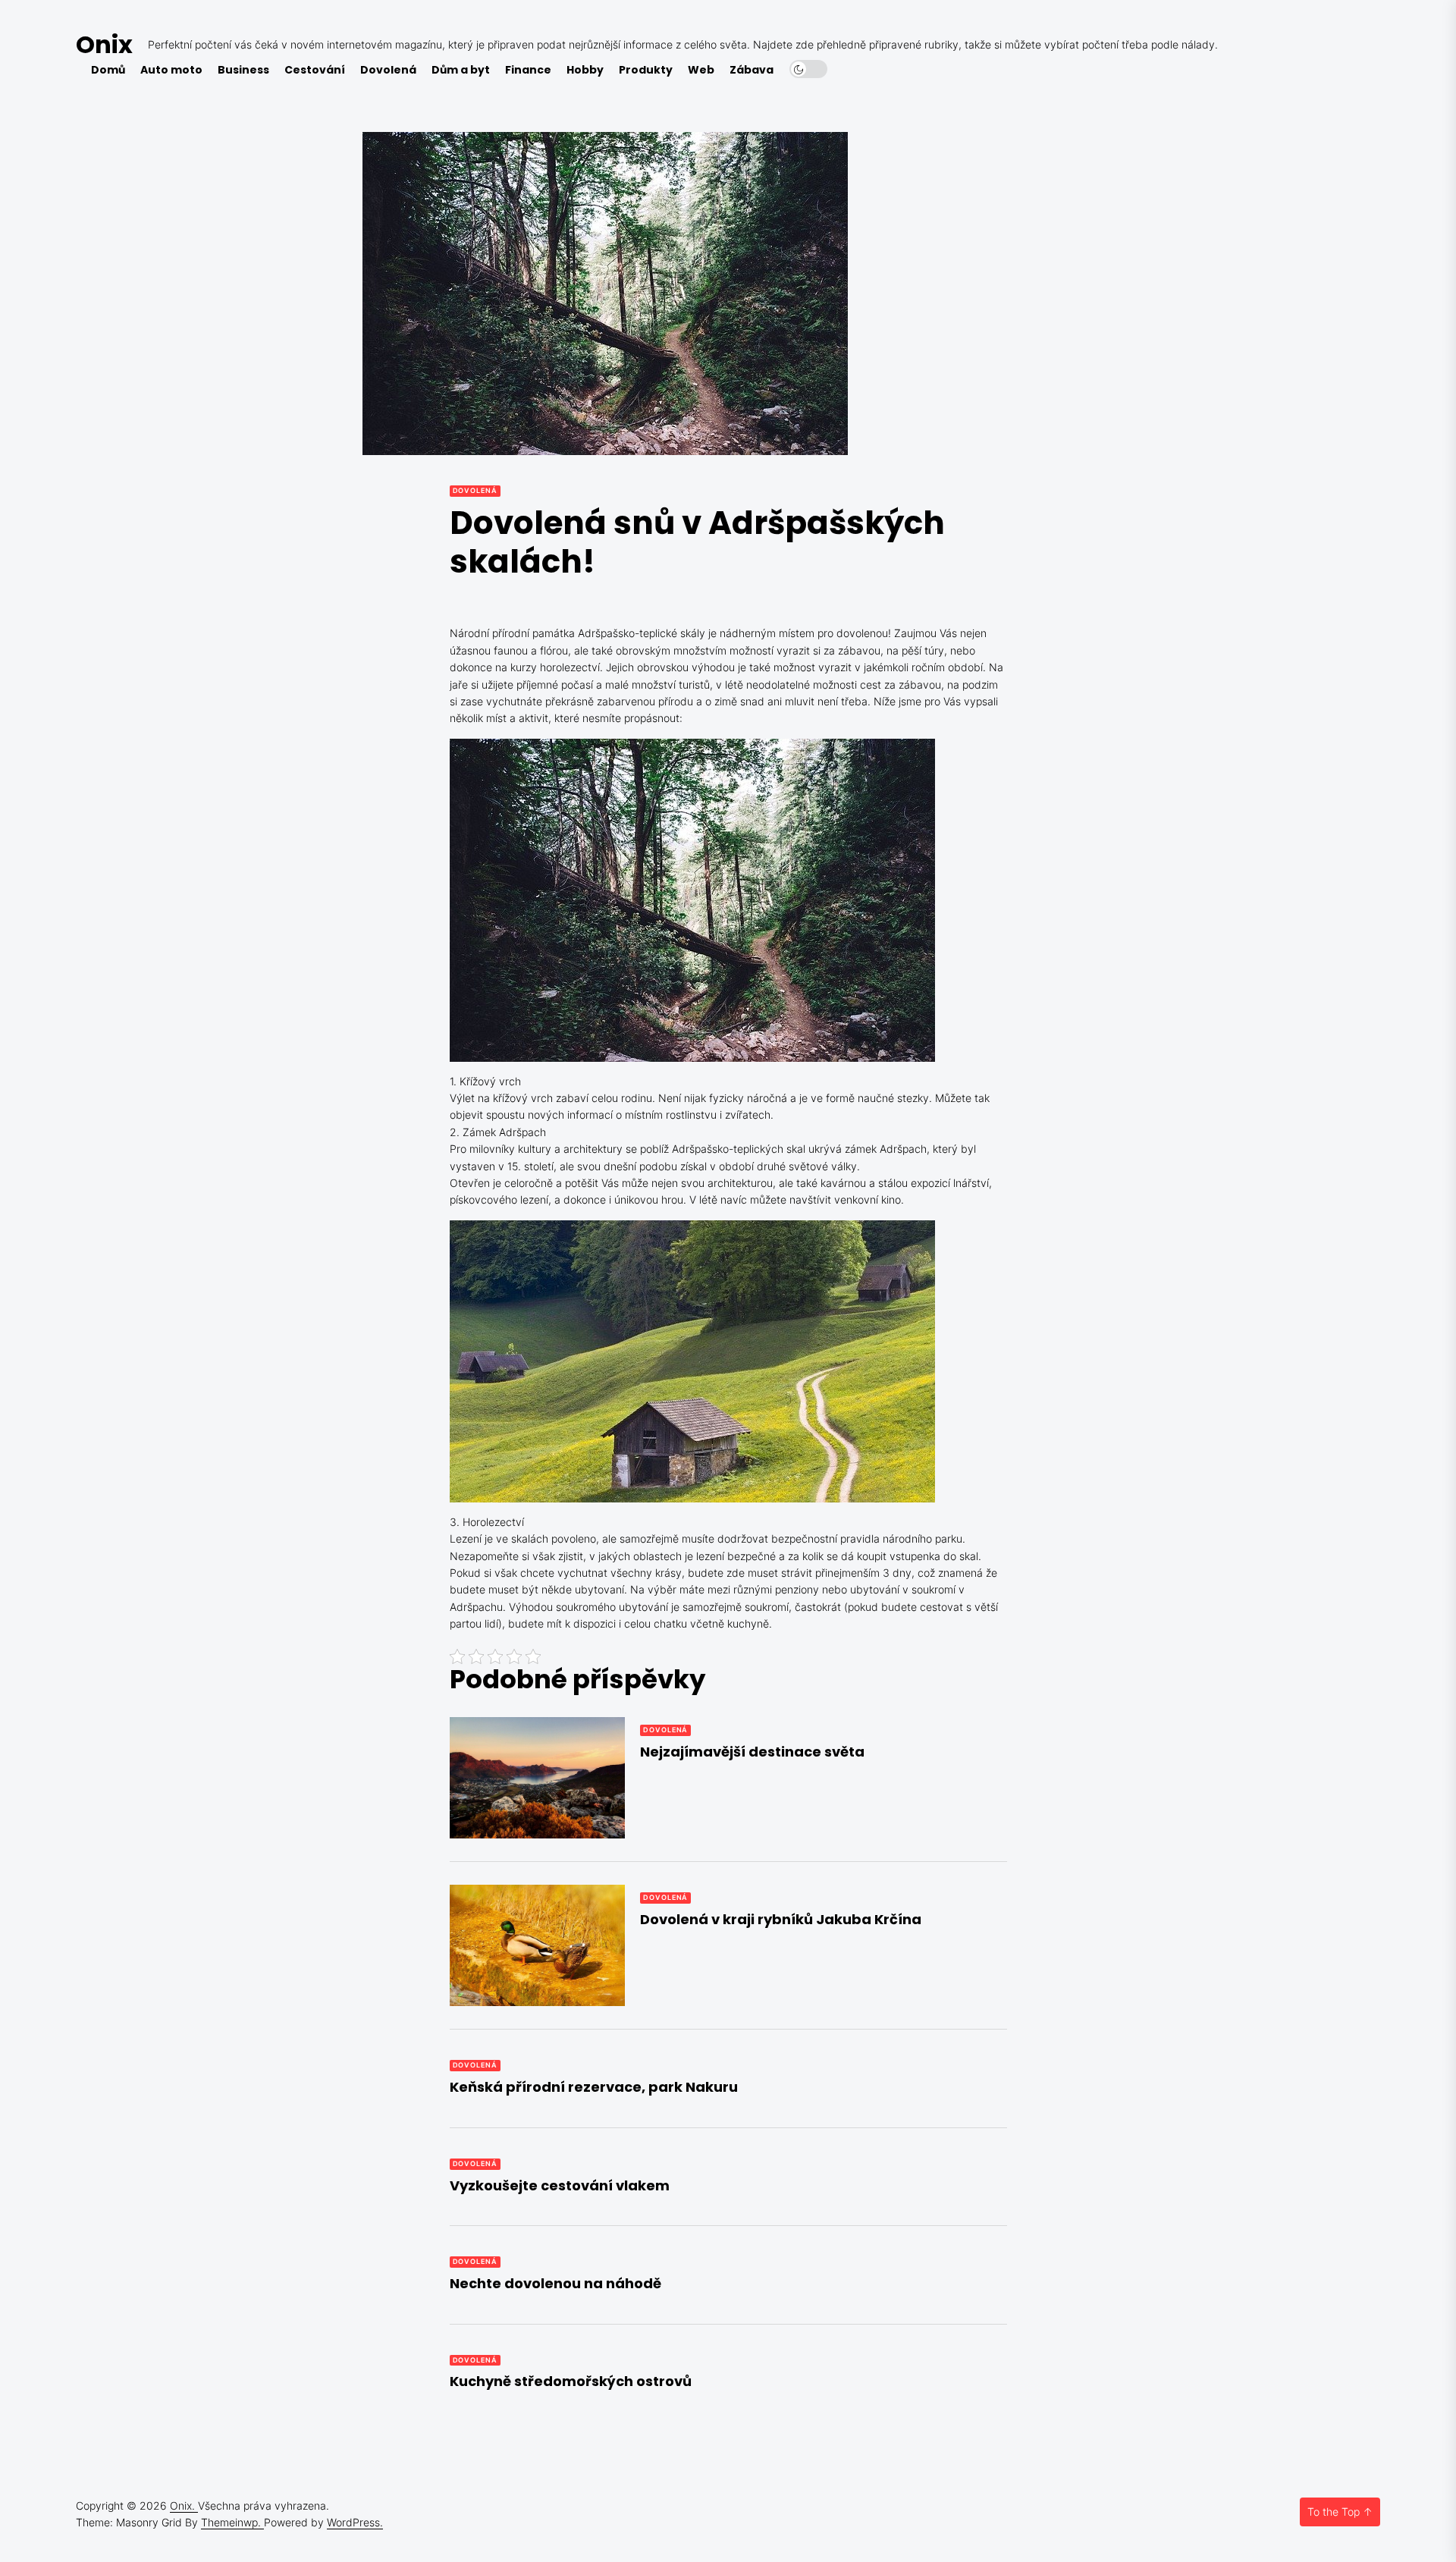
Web (701, 70)
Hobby (585, 70)
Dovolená (388, 70)
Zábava (752, 70)
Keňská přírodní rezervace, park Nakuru (594, 2087)
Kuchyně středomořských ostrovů (571, 2381)
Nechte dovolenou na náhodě (555, 2283)
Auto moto (171, 70)
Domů (108, 70)
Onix (104, 44)
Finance (528, 70)
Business (243, 70)
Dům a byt (461, 70)
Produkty (646, 70)
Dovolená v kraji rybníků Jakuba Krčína (781, 1919)
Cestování (315, 70)
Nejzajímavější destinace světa (752, 1752)
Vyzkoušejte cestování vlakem (560, 2185)
